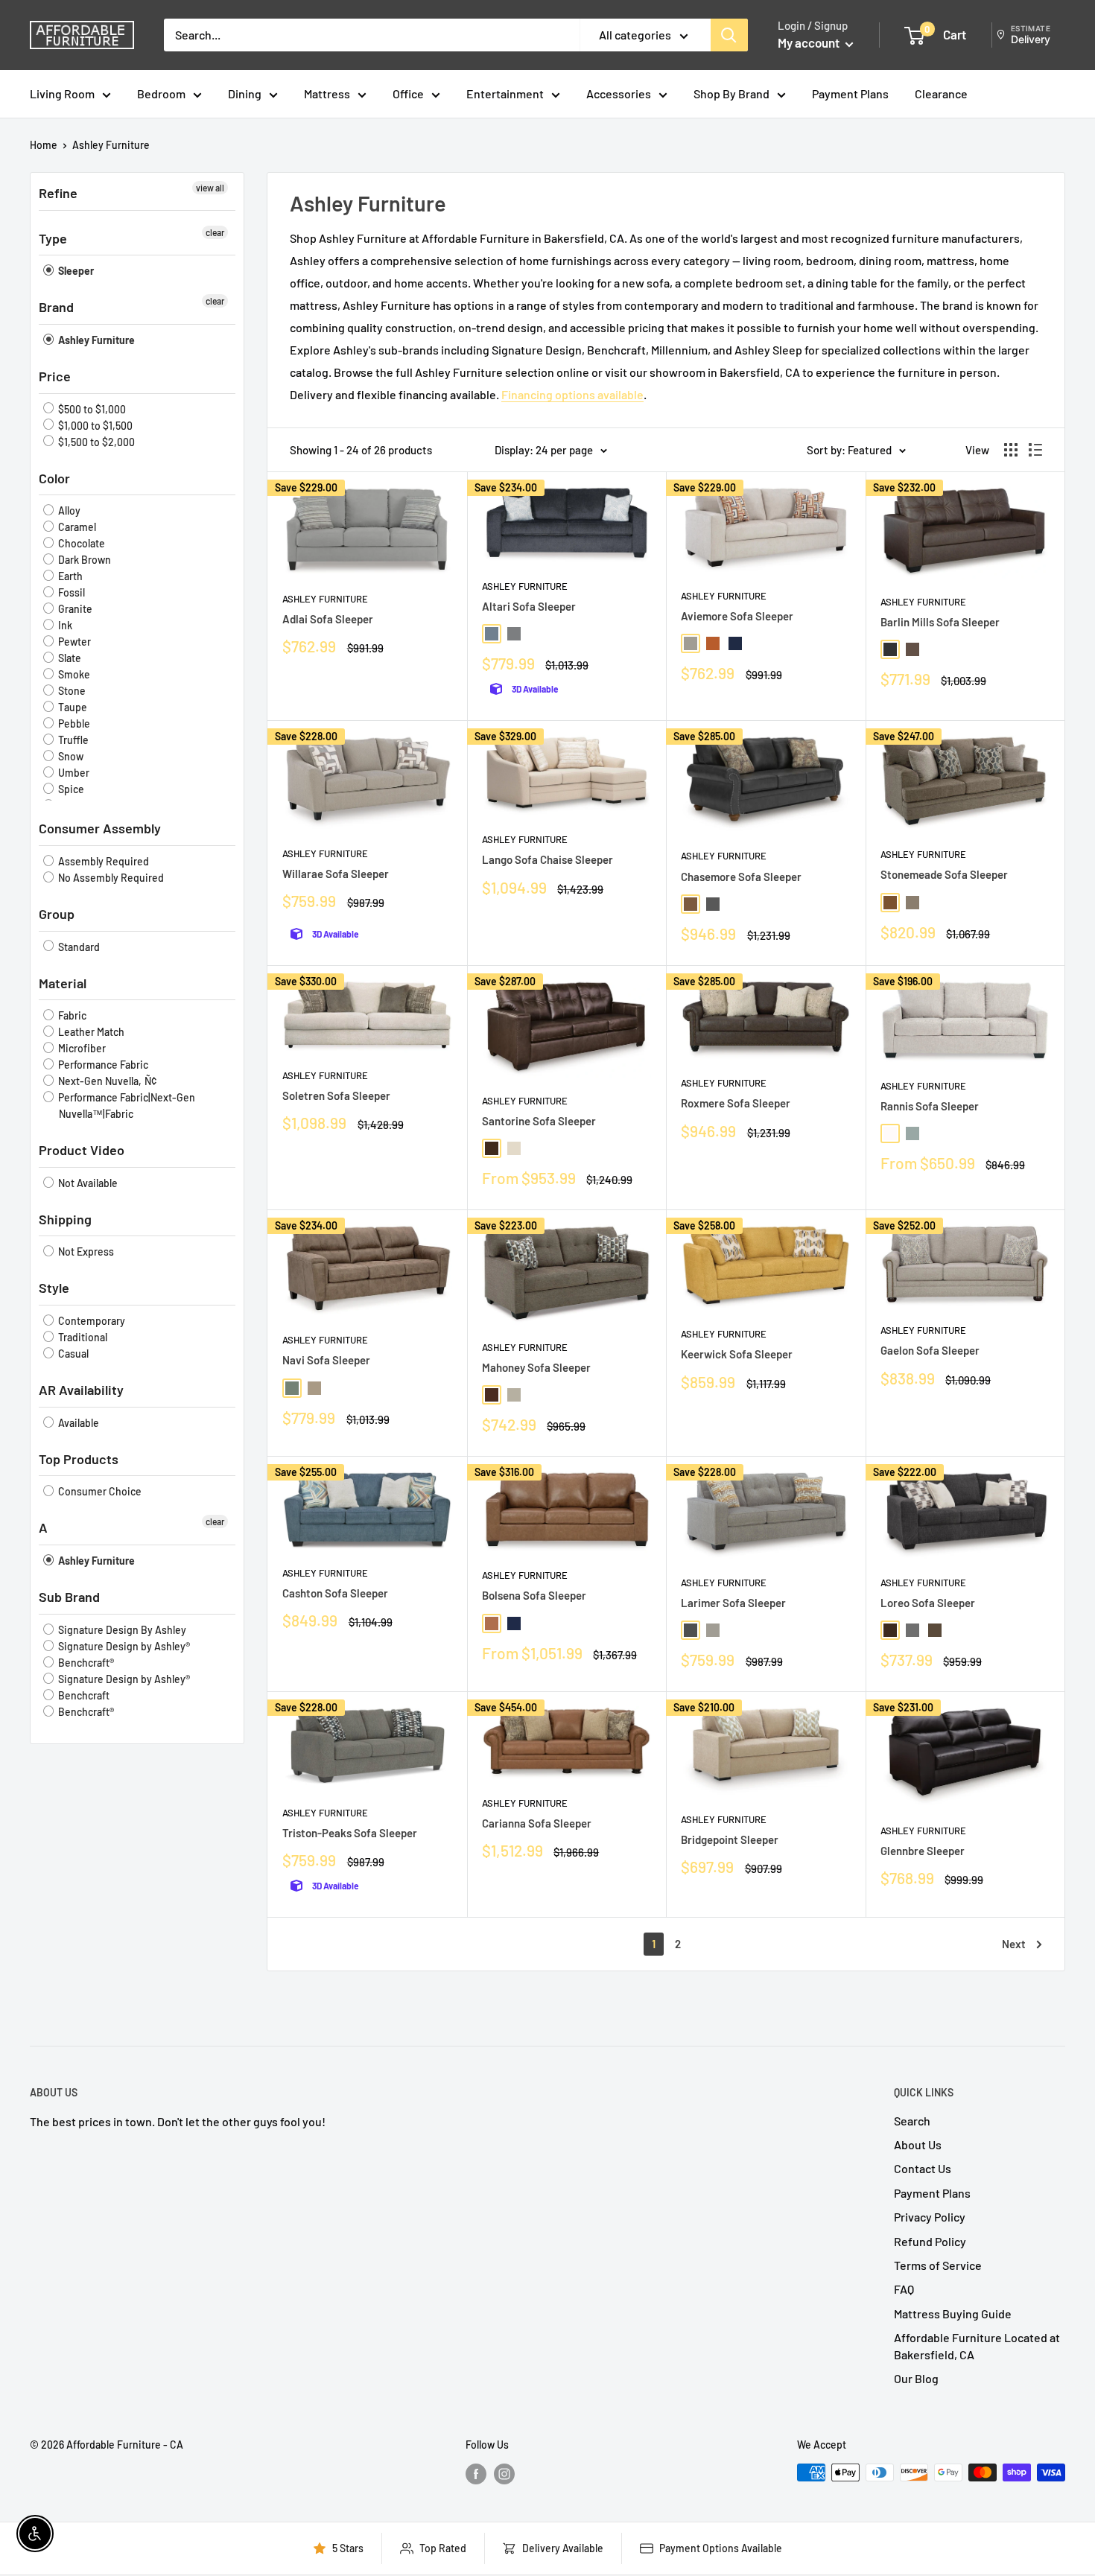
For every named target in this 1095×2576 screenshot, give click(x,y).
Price (55, 376)
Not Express (85, 1252)
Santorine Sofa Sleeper (539, 1121)
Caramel (76, 527)
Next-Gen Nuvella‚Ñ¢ (106, 1081)
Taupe (72, 707)
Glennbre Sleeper (923, 1851)
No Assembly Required (110, 878)
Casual (72, 1354)
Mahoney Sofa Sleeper (536, 1367)
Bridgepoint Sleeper (730, 1839)
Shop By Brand (731, 93)
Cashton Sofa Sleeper (335, 1593)
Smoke (73, 674)
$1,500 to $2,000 (95, 442)
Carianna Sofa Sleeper (537, 1823)
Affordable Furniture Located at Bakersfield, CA (977, 2346)
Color (54, 478)
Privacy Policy (930, 2217)
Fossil (70, 592)
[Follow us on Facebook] (476, 2474)
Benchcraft (83, 1695)
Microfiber (81, 1048)
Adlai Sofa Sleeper (328, 619)
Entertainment (505, 93)
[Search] (729, 35)
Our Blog (916, 2378)
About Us (918, 2144)
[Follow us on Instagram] (504, 2474)
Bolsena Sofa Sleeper (534, 1595)
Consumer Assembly (100, 828)
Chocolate (80, 543)
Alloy (68, 511)
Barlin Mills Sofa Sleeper (940, 622)
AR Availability (81, 1390)
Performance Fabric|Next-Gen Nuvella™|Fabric (126, 1106)
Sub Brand (69, 1597)
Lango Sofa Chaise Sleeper (547, 859)
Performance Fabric (102, 1065)
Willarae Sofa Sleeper (336, 874)
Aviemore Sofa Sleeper (737, 616)
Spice (70, 789)
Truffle (72, 740)
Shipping (65, 1219)
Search (912, 2121)
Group (57, 914)
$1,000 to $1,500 (94, 426)
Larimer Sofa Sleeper (733, 1603)
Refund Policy (930, 2241)
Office (408, 93)
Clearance (941, 93)
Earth (69, 576)
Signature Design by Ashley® (123, 1646)
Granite (74, 609)
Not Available (87, 1183)
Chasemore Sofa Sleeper (741, 877)
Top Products (79, 1459)
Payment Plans (850, 93)
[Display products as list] (1035, 450)
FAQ (904, 2289)
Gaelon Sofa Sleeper (930, 1350)
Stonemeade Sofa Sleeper (944, 874)
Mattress (327, 93)
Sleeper (75, 271)
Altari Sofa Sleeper (529, 606)
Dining (245, 93)
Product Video (82, 1150)
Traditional (82, 1337)
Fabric (71, 1015)
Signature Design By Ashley (121, 1630)
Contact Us (923, 2168)
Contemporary (91, 1321)
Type (53, 238)
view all (210, 188)
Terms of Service (938, 2265)
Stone (71, 691)
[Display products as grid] (1011, 450)
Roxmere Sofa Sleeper (736, 1103)
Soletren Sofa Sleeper (336, 1095)
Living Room (62, 93)
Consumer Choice (99, 1491)
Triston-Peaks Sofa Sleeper (350, 1833)
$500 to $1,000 (91, 409)
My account (810, 42)
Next (1014, 1944)
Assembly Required (102, 861)
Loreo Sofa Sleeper (928, 1603)
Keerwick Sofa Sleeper (737, 1354)
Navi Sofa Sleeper (326, 1360)
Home (44, 145)
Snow (70, 756)
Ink (64, 625)
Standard (78, 947)
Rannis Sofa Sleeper (930, 1106)
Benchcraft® (85, 1663)
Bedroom (161, 93)
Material (63, 983)
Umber (73, 773)
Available (77, 1423)
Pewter (73, 642)
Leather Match (90, 1032)
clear (215, 232)
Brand (56, 307)
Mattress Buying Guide (953, 2313)
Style (54, 1288)
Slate (69, 658)
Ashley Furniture (111, 145)
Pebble (73, 723)
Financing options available (572, 394)
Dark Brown (83, 560)
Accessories (619, 93)
